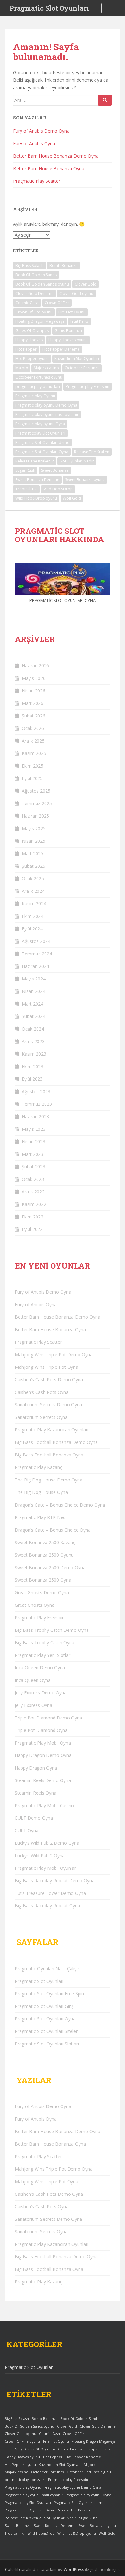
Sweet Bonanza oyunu (85, 480)
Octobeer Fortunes (82, 368)
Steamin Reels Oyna (36, 1793)
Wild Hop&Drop (58, 489)
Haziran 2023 (35, 1117)
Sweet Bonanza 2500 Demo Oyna (50, 1567)
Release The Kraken (92, 452)
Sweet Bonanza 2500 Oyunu (44, 1555)
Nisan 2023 (33, 1142)
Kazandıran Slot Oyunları (77, 359)
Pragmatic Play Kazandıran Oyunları (52, 1430)
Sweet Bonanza (55, 470)
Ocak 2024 (33, 1029)
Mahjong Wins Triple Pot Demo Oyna (54, 1354)
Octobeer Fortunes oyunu (39, 377)
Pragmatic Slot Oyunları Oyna (42, 452)
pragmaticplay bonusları (38, 387)
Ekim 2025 (33, 766)
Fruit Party (79, 321)
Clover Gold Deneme (34, 293)
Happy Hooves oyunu (68, 340)
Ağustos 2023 (36, 1091)
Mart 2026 (33, 703)
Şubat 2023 (33, 1167)
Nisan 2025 (33, 841)
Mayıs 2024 (34, 979)
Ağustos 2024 (36, 941)
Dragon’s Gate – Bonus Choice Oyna (53, 1530)
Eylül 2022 (32, 1229)
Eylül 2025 (32, 778)
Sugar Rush (25, 470)
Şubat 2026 (33, 716)
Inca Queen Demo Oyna (40, 1668)
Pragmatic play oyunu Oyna (40, 424)
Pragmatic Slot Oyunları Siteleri (47, 2031)
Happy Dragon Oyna (36, 1768)
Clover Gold (86, 284)
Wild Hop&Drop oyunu (36, 498)
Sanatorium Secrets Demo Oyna (48, 1405)
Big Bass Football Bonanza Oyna (49, 1455)
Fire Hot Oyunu (72, 312)
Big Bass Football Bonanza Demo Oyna (56, 1442)
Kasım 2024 (34, 904)
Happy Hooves (29, 340)
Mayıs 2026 (34, 678)
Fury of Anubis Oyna (34, 143)
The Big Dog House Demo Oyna (49, 1480)
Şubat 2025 (33, 866)
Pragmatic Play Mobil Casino (44, 1805)
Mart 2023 (33, 1154)
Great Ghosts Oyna (35, 1605)
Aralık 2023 (33, 1041)
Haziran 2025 (35, 816)
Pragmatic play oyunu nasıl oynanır (47, 414)
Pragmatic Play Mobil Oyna (43, 1743)
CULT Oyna (27, 1830)
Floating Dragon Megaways (40, 321)
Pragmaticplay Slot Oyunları (40, 433)
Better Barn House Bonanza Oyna (49, 168)
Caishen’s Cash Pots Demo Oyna (49, 1380)
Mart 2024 (33, 1004)
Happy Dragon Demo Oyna (43, 1755)
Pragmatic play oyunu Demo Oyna (46, 405)
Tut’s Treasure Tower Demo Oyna (50, 1893)
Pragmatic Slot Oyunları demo (42, 442)
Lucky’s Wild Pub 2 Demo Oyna (47, 1843)
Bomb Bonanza (63, 265)
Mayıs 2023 (34, 1129)
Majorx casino (46, 368)
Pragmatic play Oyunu (35, 396)
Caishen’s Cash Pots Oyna (42, 1392)
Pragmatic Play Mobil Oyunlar (45, 1868)
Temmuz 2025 (37, 803)
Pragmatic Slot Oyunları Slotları (47, 2044)
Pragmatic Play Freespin (40, 1618)
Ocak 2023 (33, 1179)
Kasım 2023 (34, 1054)
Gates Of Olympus (32, 331)
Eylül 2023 (32, 1079)
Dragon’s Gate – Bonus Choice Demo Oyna (60, 1505)
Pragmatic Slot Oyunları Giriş (44, 2006)
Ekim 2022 (33, 1217)
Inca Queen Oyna (33, 1680)
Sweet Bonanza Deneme (37, 480)
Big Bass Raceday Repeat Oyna (47, 1906)
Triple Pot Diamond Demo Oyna (48, 1718)
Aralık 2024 (33, 891)
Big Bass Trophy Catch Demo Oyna (52, 1630)
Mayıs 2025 (34, 828)
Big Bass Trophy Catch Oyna (45, 1643)
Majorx (22, 368)
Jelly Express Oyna (33, 1705)
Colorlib (13, 2569)
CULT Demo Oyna (34, 1818)
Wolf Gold (72, 498)
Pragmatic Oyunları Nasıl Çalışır (47, 1969)
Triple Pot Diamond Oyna (41, 1730)
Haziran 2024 (35, 966)
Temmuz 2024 (37, 954)
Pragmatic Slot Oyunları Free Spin (49, 1994)
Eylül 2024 (32, 929)
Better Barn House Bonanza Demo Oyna (56, 156)
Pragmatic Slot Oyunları (49, 8)
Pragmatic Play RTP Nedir (42, 1517)
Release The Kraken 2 (35, 461)
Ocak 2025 (33, 879)
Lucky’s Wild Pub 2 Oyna (40, 1855)
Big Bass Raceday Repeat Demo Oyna (55, 1881)
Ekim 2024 (33, 916)
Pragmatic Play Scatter (37, 181)
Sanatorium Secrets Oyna (41, 1417)
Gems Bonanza (68, 331)
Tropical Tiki (26, 489)
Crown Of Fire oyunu (34, 312)
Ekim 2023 (33, 1066)
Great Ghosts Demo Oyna (42, 1592)
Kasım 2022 (34, 1204)
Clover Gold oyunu (76, 293)
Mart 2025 (33, 853)
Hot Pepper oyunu (32, 359)
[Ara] (105, 100)
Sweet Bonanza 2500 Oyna (43, 1580)
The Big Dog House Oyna (41, 1492)
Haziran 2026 (35, 666)
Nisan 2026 (33, 691)
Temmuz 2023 (37, 1104)
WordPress (74, 2569)
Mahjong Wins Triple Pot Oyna (46, 1367)
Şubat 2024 (33, 1016)
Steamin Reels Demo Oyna (43, 1780)
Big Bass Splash (29, 265)
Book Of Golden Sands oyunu (42, 284)
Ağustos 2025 (36, 791)
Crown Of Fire (57, 303)
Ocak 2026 (33, 728)
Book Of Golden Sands (36, 275)
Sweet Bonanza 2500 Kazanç (45, 1542)
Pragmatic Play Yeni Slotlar (42, 1655)
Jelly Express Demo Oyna (41, 1693)
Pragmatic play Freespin (88, 387)
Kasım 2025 (34, 753)
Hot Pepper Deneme (61, 349)
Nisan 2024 (33, 991)
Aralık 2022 (33, 1192)
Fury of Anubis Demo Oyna (41, 131)
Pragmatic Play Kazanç (38, 1467)
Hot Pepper (26, 349)
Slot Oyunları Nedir (77, 461)
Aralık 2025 (33, 741)
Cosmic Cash (27, 303)
